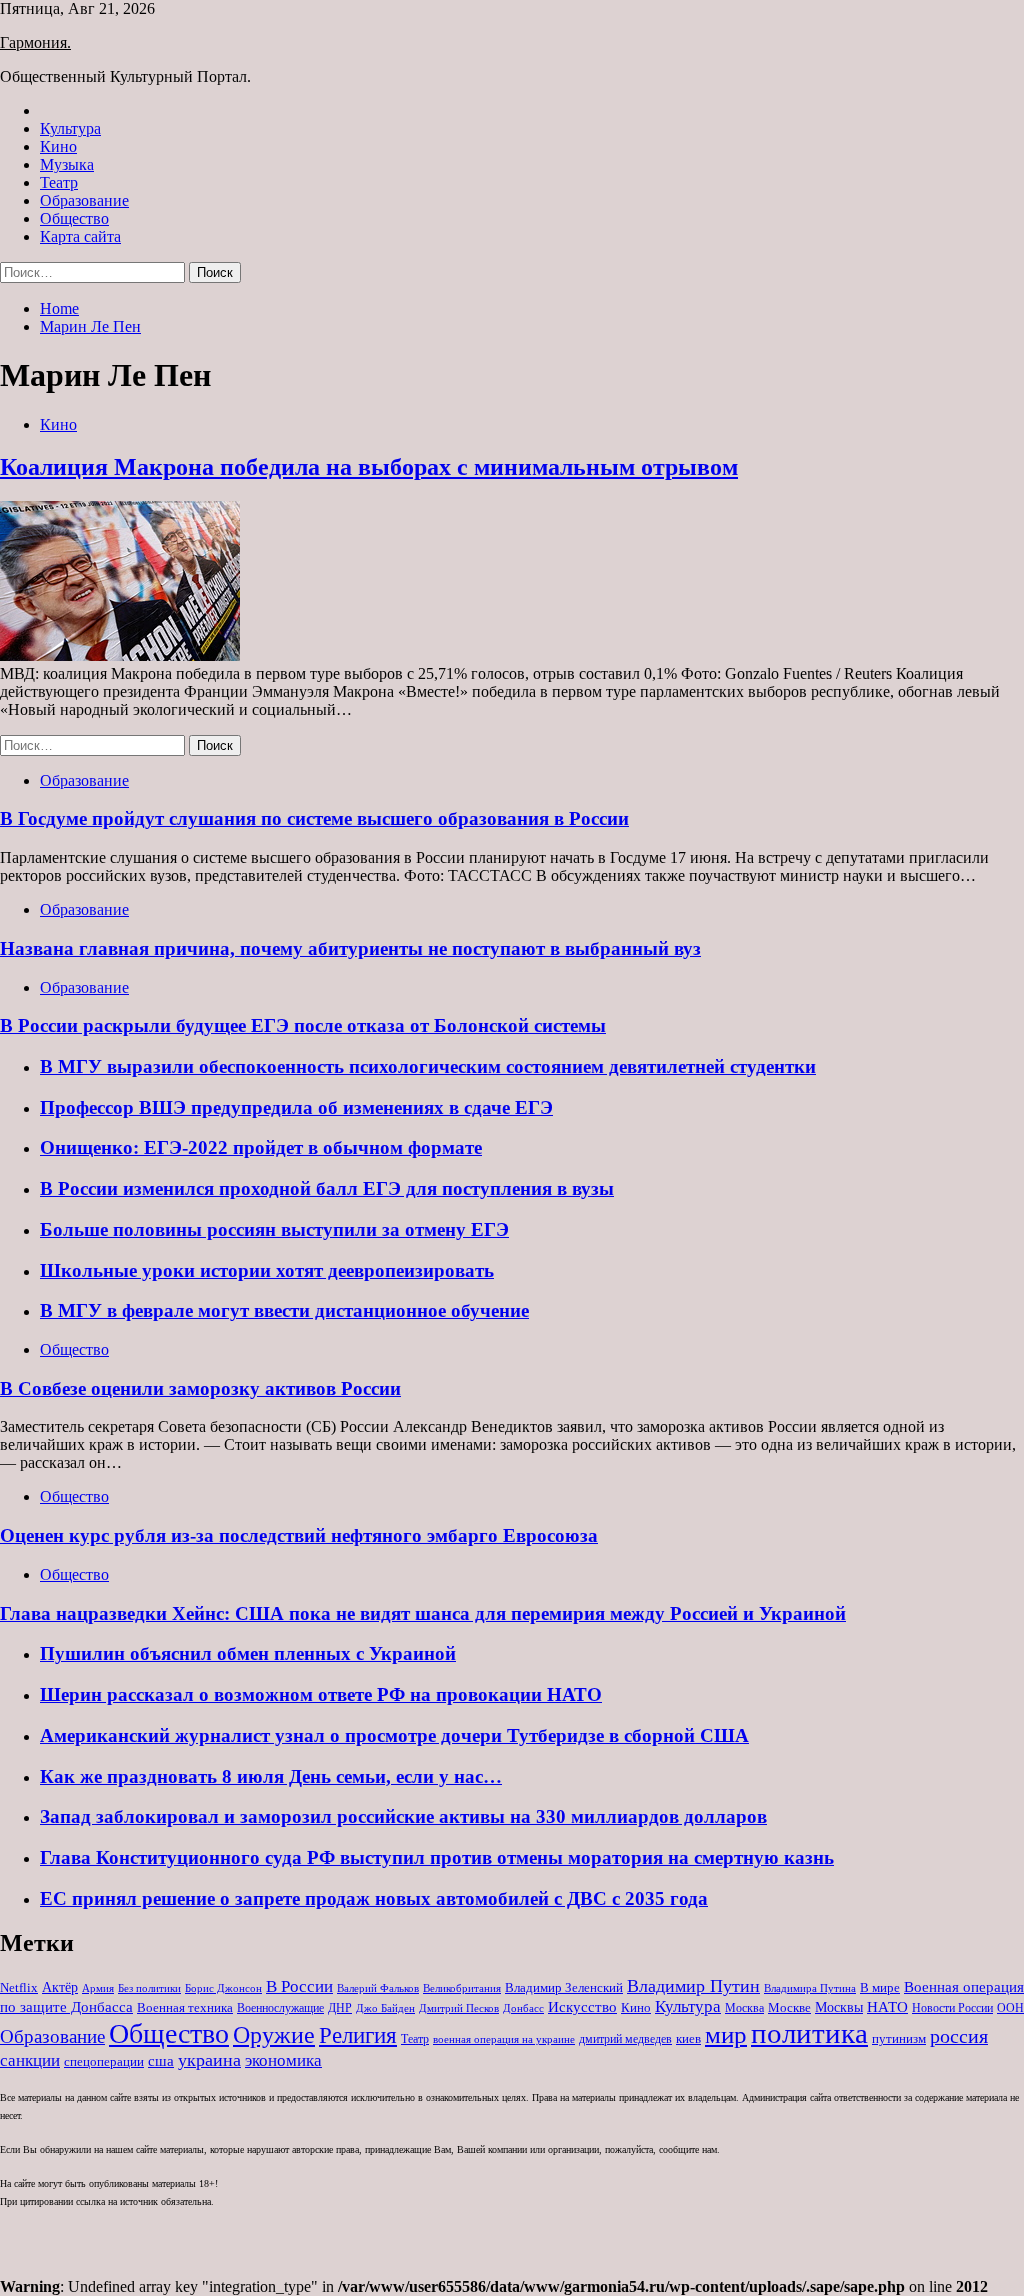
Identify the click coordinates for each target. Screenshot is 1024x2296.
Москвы (839, 2007)
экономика (283, 2060)
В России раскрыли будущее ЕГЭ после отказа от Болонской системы (303, 1025)
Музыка (67, 164)
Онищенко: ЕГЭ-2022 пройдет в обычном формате (261, 1147)
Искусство (582, 2006)
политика (809, 2033)
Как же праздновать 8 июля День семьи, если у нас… (271, 1776)
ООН (1010, 2008)
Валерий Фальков (378, 1988)
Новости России (952, 2008)
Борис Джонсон (223, 1988)
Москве (789, 2007)
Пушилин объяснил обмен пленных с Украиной (248, 1653)
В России (299, 1986)
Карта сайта (80, 236)
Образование (84, 200)
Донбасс (523, 2008)
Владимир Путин (693, 1986)
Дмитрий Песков (459, 2008)
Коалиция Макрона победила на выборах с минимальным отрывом (369, 467)
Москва (744, 2008)
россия (959, 2036)
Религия (358, 2035)
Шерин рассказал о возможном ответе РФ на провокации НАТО (321, 1694)
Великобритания (462, 1988)
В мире (880, 1987)
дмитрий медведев (625, 2039)
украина (209, 2060)
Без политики (149, 1988)
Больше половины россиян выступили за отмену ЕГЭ (274, 1229)
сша (161, 2061)
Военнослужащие (280, 2008)
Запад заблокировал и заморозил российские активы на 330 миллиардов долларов (403, 1816)
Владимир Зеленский (564, 1987)
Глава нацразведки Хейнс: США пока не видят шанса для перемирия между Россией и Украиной (423, 1613)
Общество (74, 218)
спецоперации (104, 2061)
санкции (30, 2060)
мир (726, 2034)
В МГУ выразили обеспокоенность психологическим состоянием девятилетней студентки (428, 1066)
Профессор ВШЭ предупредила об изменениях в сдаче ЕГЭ (296, 1107)
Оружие (274, 2034)
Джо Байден (385, 2008)
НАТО (887, 2006)
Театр (59, 182)
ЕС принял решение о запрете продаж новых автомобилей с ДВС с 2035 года (374, 1898)
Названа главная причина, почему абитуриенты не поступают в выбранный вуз (350, 948)
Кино (58, 146)
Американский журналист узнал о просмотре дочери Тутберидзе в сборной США (394, 1735)
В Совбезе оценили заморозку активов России (200, 1388)
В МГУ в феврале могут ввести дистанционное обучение (284, 1310)
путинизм (899, 2038)
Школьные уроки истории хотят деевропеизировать (267, 1270)
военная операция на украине (504, 2039)
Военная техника (185, 2007)
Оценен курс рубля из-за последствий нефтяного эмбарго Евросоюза (299, 1535)
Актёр (60, 1987)
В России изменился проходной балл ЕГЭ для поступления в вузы (327, 1188)
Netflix (19, 1987)
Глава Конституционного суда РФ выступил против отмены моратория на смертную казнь (437, 1857)
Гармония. (35, 42)
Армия (98, 1988)
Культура (70, 128)
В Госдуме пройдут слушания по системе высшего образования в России (314, 818)
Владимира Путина (810, 1988)
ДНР (340, 2008)
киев (688, 2038)
